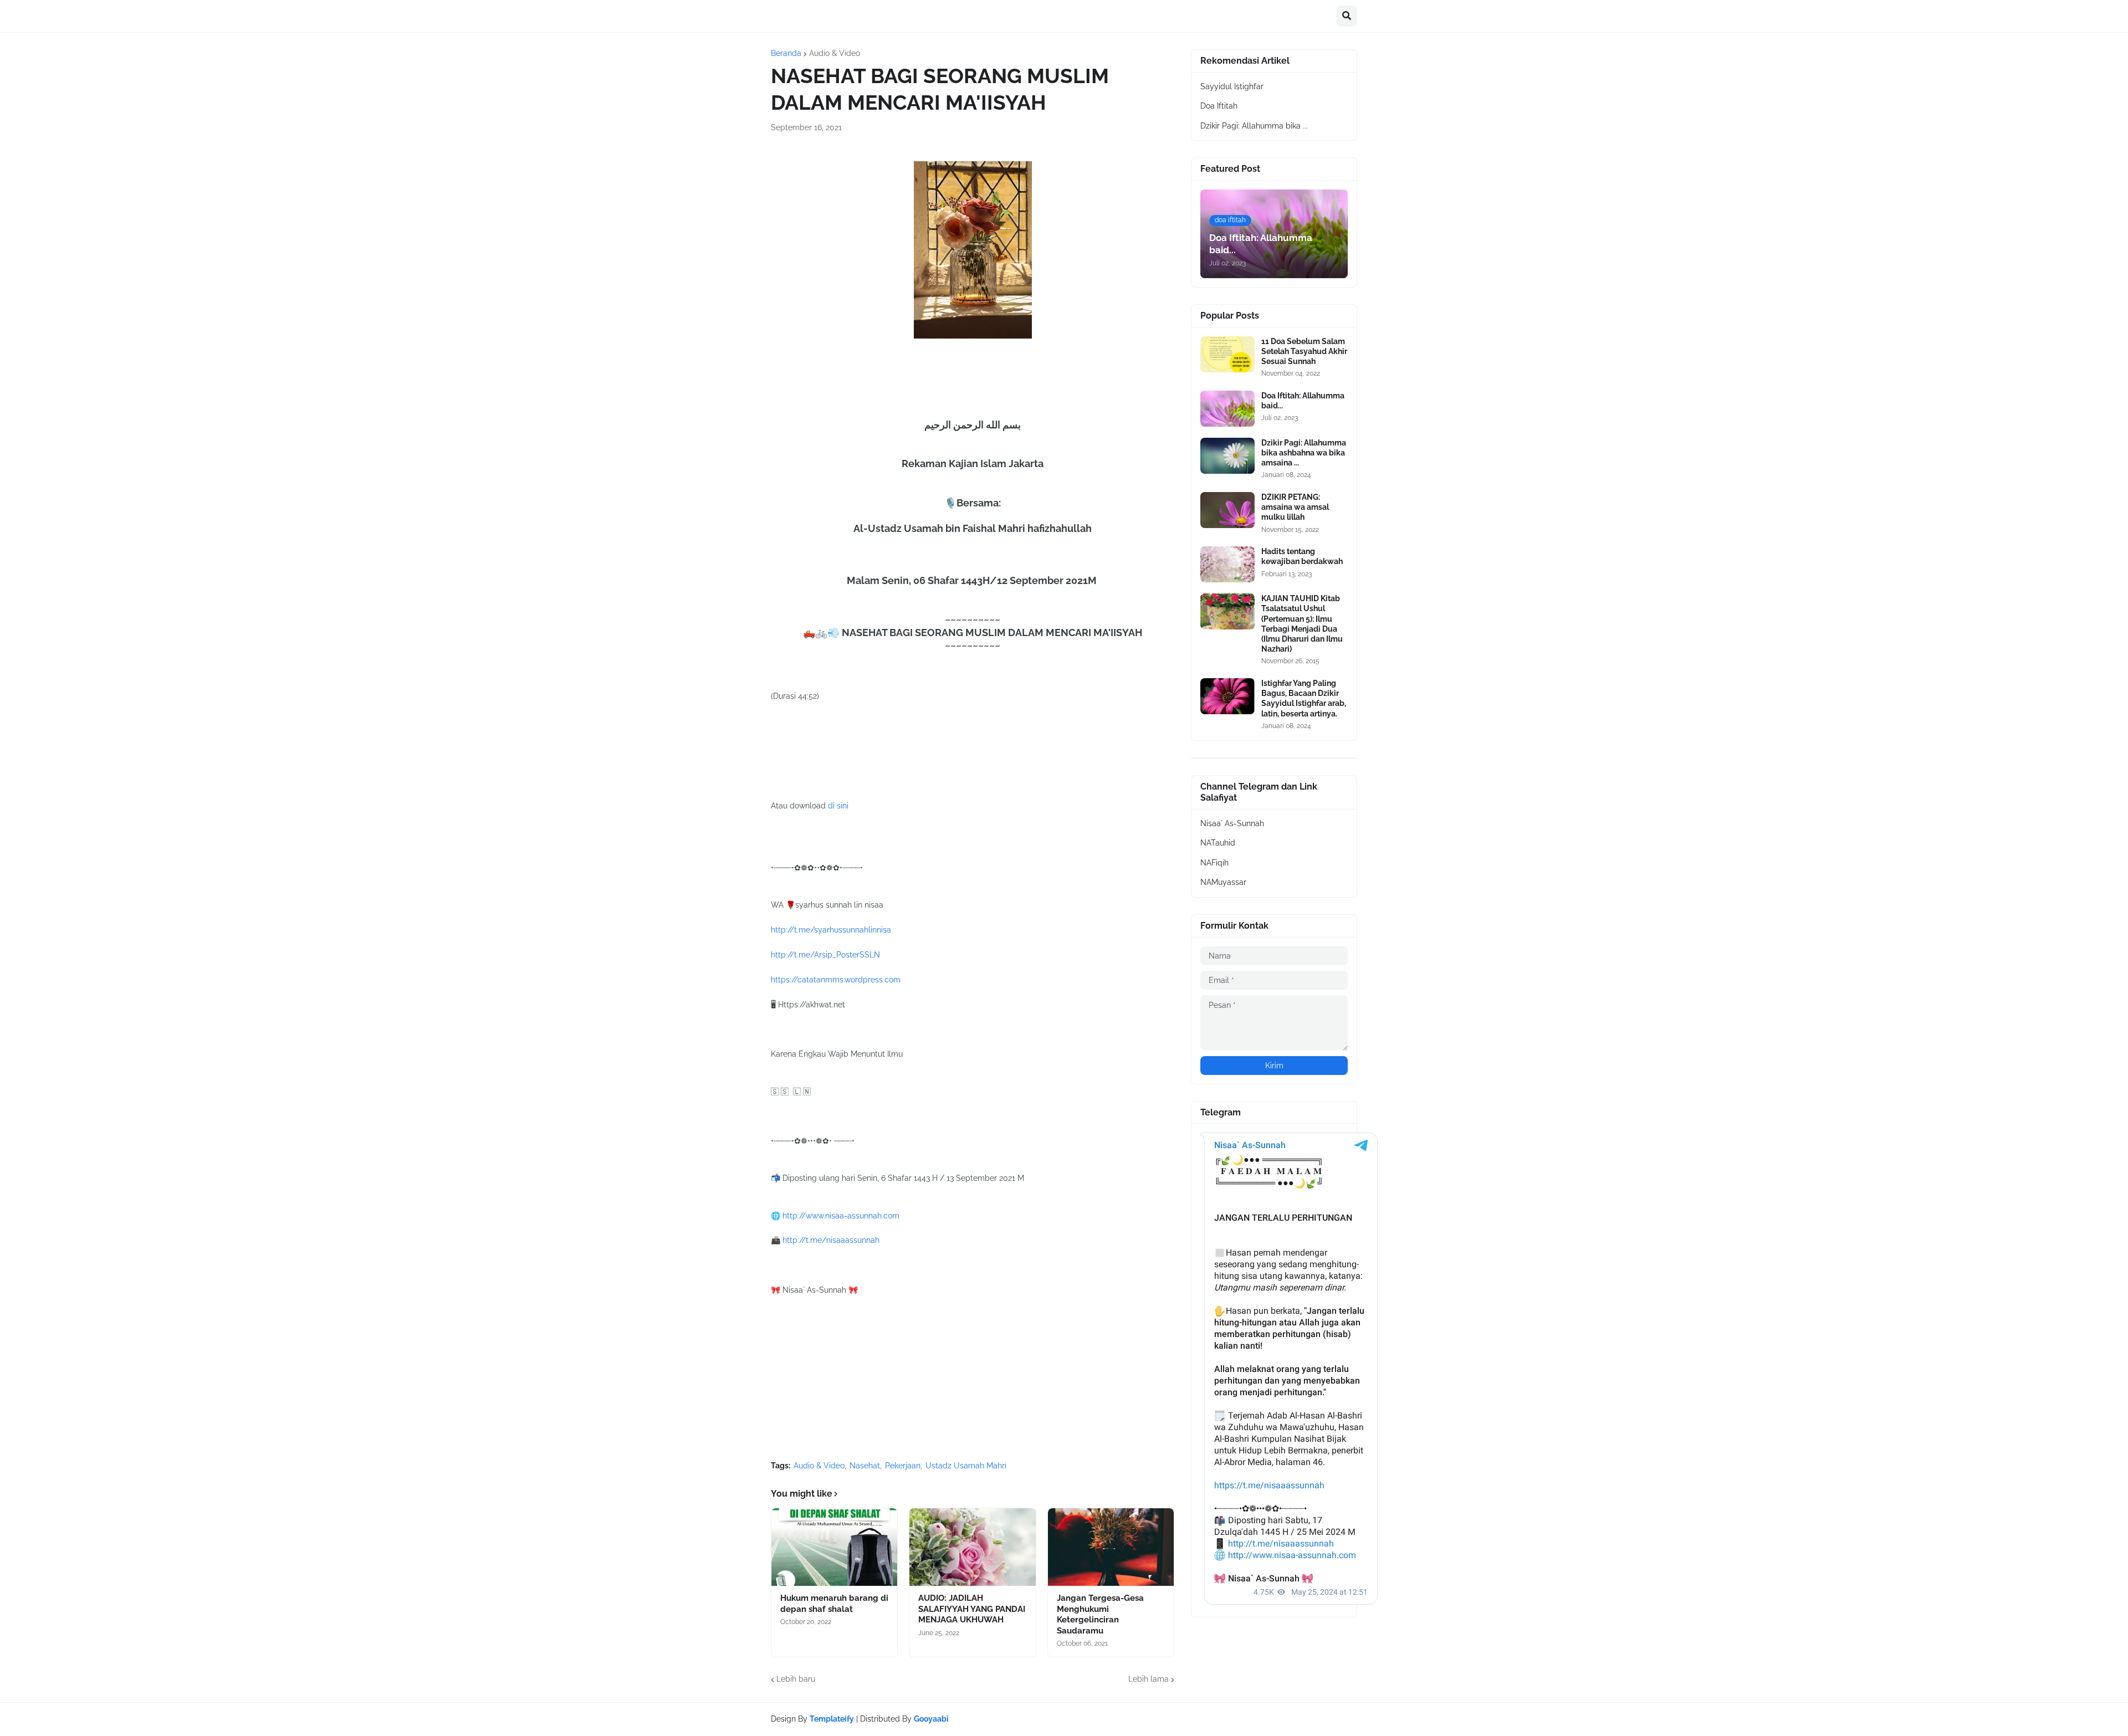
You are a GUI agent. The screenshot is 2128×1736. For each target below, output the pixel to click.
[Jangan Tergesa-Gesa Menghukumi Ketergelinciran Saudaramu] (1111, 1547)
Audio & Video (835, 53)
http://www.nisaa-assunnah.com (841, 1216)
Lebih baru (796, 1679)
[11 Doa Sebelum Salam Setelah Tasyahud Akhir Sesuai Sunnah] (1227, 354)
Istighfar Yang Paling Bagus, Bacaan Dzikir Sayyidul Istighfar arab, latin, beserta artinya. (1304, 698)
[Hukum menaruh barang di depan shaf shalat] (834, 1547)
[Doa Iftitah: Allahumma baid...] (1227, 409)
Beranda (786, 53)
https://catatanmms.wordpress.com (836, 980)
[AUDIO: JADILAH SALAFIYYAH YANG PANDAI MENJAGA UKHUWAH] (972, 1547)
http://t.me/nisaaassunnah (831, 1240)
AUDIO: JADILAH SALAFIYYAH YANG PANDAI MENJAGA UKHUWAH (972, 1609)
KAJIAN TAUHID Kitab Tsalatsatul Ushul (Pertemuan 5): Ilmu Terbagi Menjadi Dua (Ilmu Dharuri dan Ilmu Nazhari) (1302, 624)
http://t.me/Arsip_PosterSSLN (825, 955)
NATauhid (1218, 843)
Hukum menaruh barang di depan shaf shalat (834, 1604)
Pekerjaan (903, 1466)
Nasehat (865, 1466)
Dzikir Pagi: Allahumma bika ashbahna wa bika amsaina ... (1304, 453)
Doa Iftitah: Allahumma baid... (1303, 401)
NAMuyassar (1223, 882)
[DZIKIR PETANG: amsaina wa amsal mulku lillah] (1227, 510)
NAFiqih (1214, 863)
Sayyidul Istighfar (1232, 86)
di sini (838, 806)
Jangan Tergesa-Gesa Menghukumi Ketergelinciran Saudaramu (1100, 1614)
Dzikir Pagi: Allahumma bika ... (1254, 126)
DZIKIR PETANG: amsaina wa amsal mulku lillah (1295, 507)
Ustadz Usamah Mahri (966, 1466)
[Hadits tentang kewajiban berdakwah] (1227, 564)
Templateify (832, 1719)
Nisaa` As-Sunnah (1232, 823)
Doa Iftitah (1219, 106)
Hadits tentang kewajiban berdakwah (1302, 556)
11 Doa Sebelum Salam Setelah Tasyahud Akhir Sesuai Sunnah (1304, 351)
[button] (1347, 16)
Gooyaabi (931, 1719)
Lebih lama (1149, 1679)
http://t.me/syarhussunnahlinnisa (831, 930)
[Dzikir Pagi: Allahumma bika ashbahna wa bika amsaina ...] (1227, 456)
